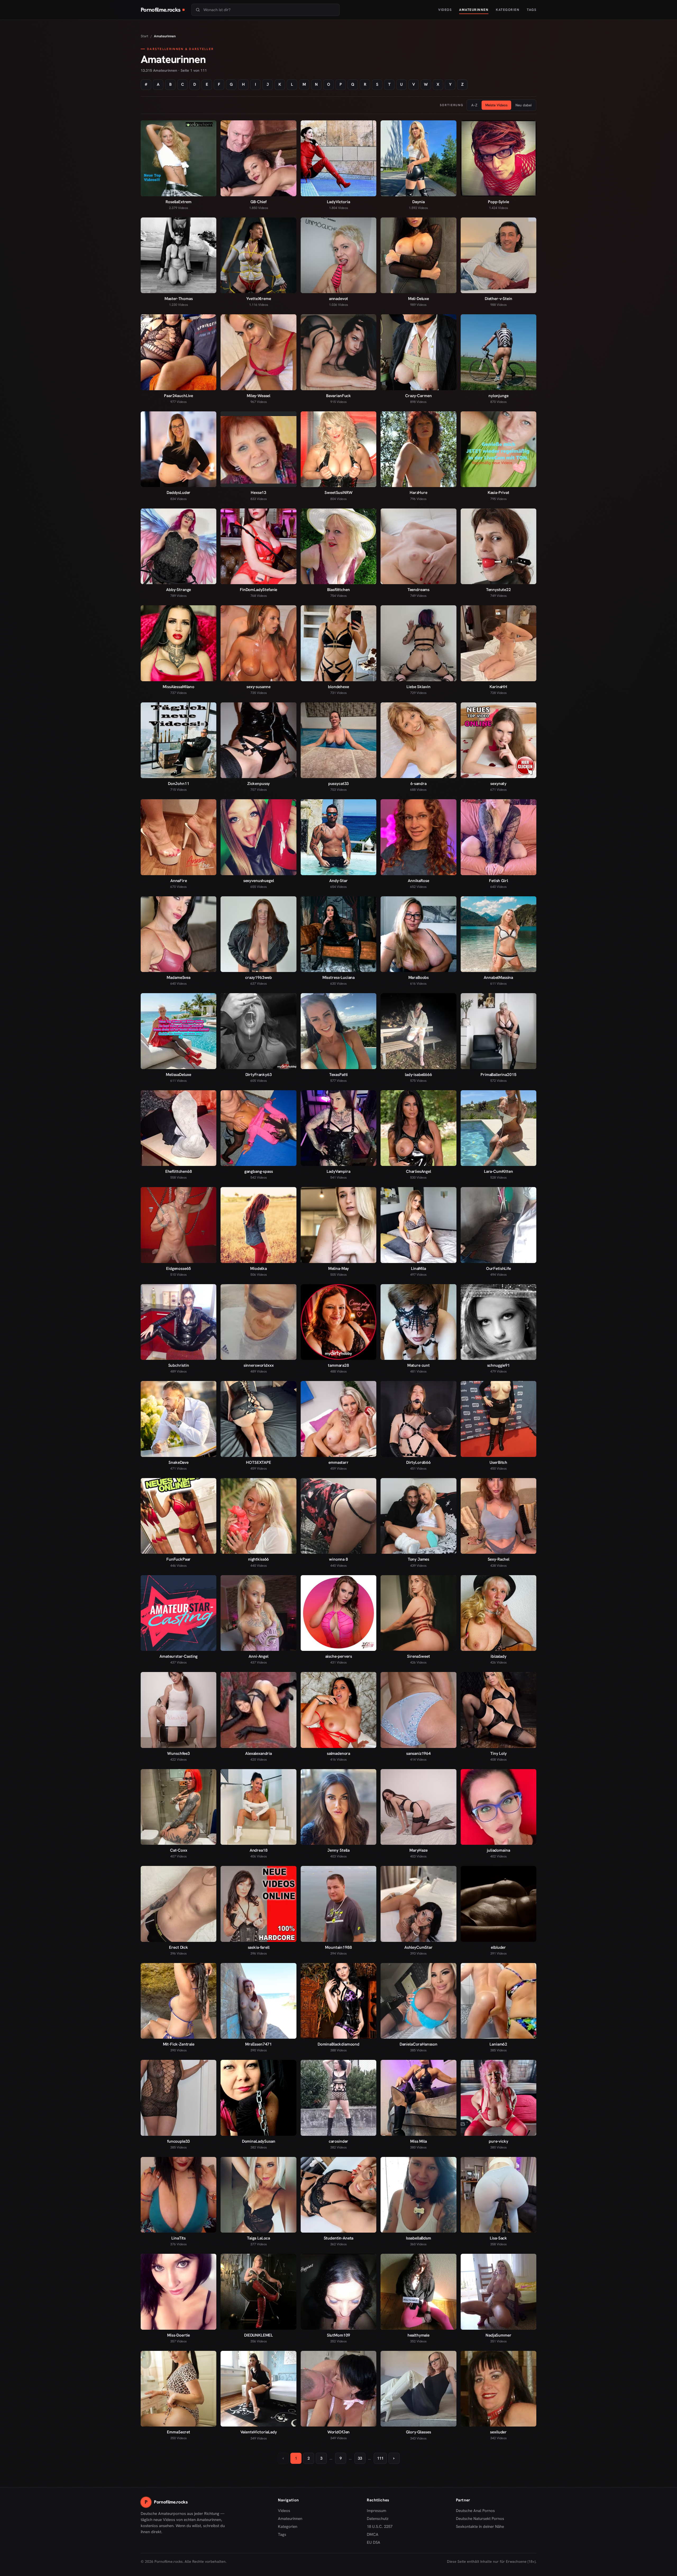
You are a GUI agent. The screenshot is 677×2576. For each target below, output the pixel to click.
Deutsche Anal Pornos (477, 2511)
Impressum (376, 2511)
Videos (445, 10)
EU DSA (374, 2542)
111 (380, 2458)
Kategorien (508, 10)
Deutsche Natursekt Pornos (480, 2519)
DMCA (373, 2534)
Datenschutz (378, 2519)
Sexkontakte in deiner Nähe (480, 2527)
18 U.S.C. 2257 (380, 2527)
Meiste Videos (496, 105)
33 (360, 2458)
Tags (532, 10)
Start (145, 36)
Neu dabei (523, 105)
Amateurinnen (474, 10)
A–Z (474, 105)
